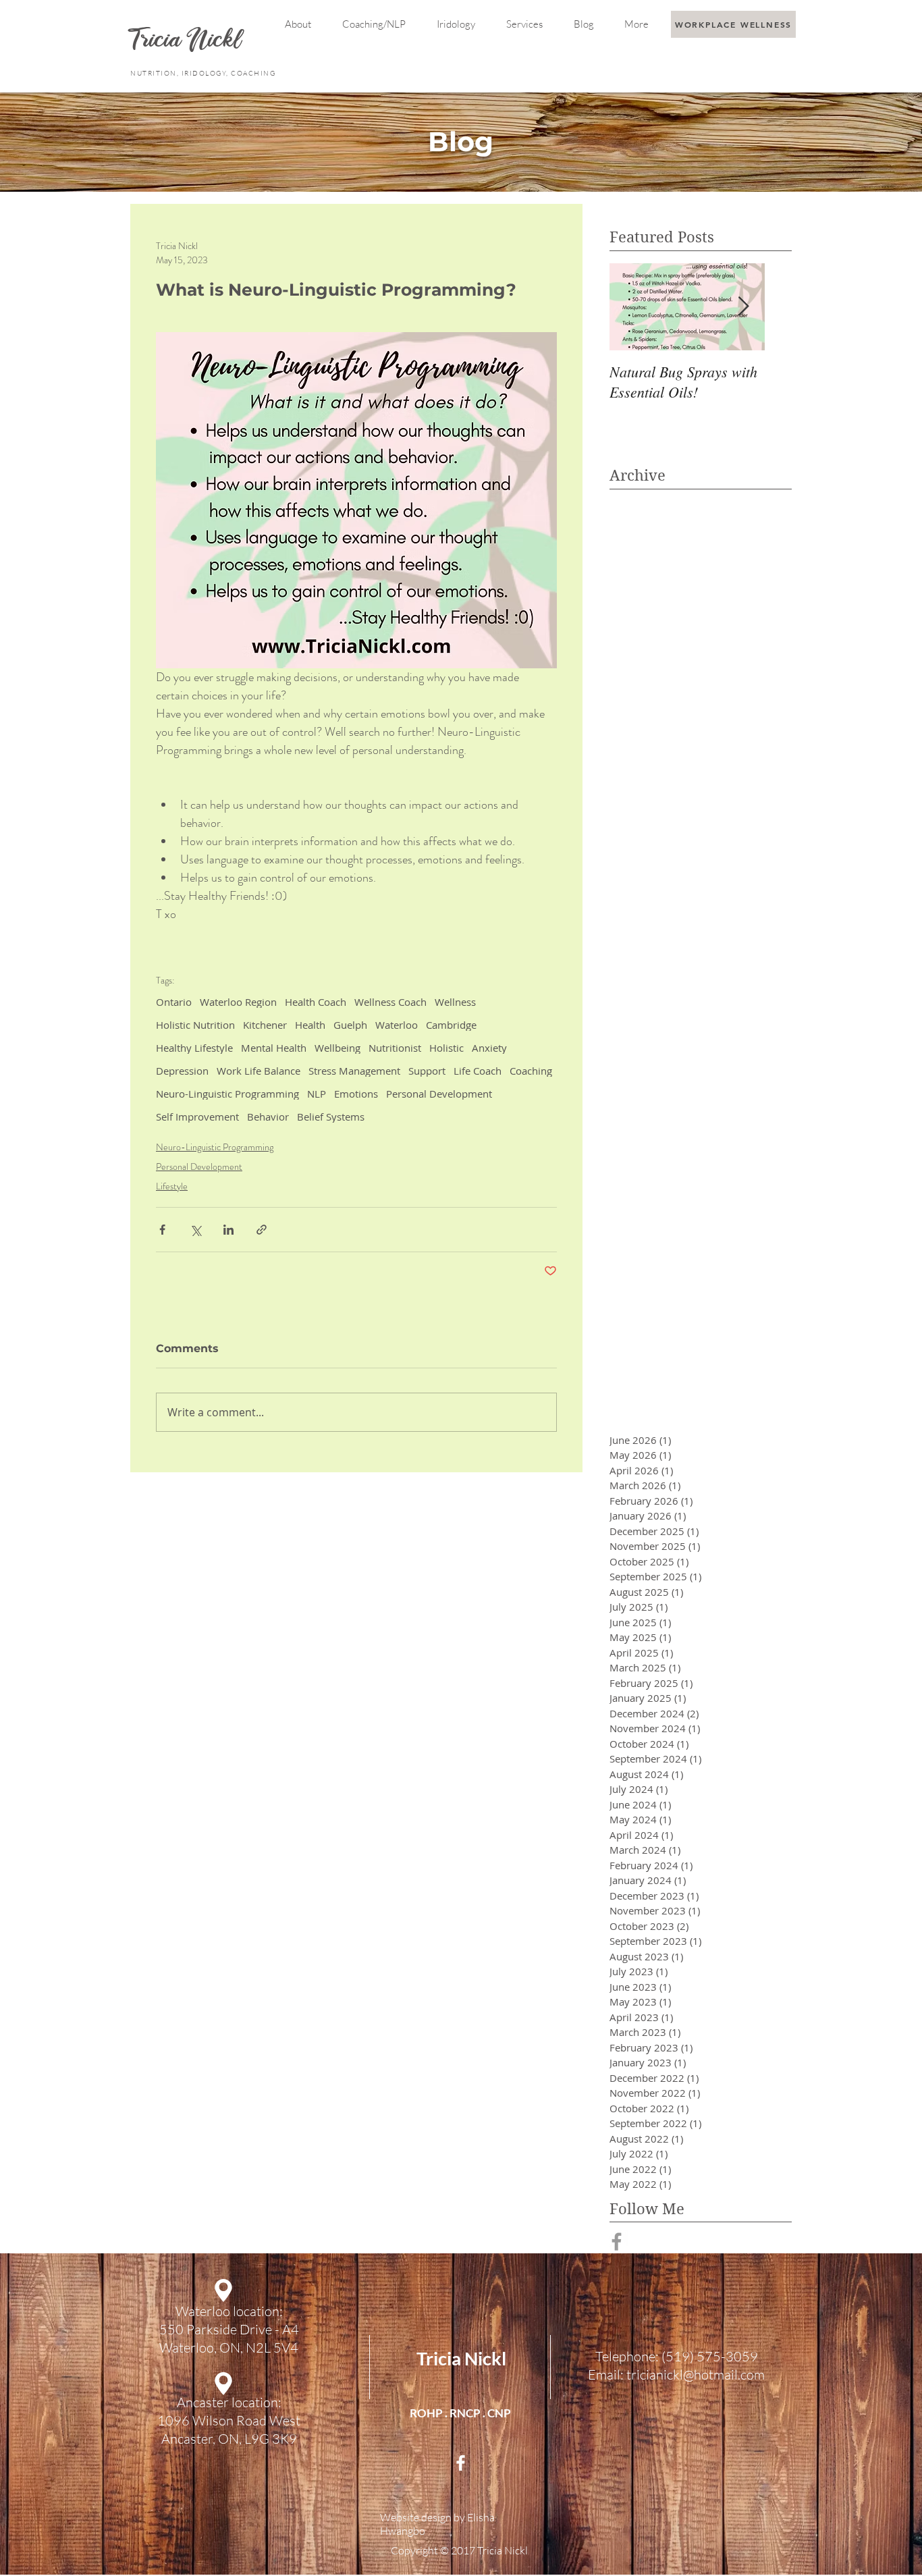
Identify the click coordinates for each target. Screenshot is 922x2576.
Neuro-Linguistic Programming (227, 1094)
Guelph (350, 1025)
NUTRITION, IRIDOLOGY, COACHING (204, 73)
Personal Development (439, 1094)
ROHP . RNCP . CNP (460, 2413)
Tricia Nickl (461, 2358)
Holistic (446, 1048)
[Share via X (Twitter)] (195, 1230)
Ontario (174, 1002)
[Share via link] (262, 1230)
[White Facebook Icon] (461, 2463)
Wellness (455, 1002)
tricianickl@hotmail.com (696, 2374)
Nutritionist (395, 1048)
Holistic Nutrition (195, 1025)
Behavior (268, 1117)
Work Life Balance (259, 1071)
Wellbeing (337, 1048)
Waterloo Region (238, 1002)
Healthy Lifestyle (194, 1048)
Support (427, 1071)
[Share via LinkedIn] (228, 1230)
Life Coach (478, 1071)
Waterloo (397, 1025)
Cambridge (451, 1025)
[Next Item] (743, 307)
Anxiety (489, 1048)
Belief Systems (331, 1117)
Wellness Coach (390, 1002)
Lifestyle (172, 1186)
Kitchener (265, 1025)
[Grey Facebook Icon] (617, 2242)
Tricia (159, 42)
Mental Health (274, 1048)
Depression (182, 1071)
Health (310, 1025)
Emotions (356, 1094)
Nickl (217, 42)
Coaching (531, 1071)
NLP (317, 1094)
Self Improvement (197, 1117)
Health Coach (316, 1002)
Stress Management (354, 1071)
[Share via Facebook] (162, 1230)
